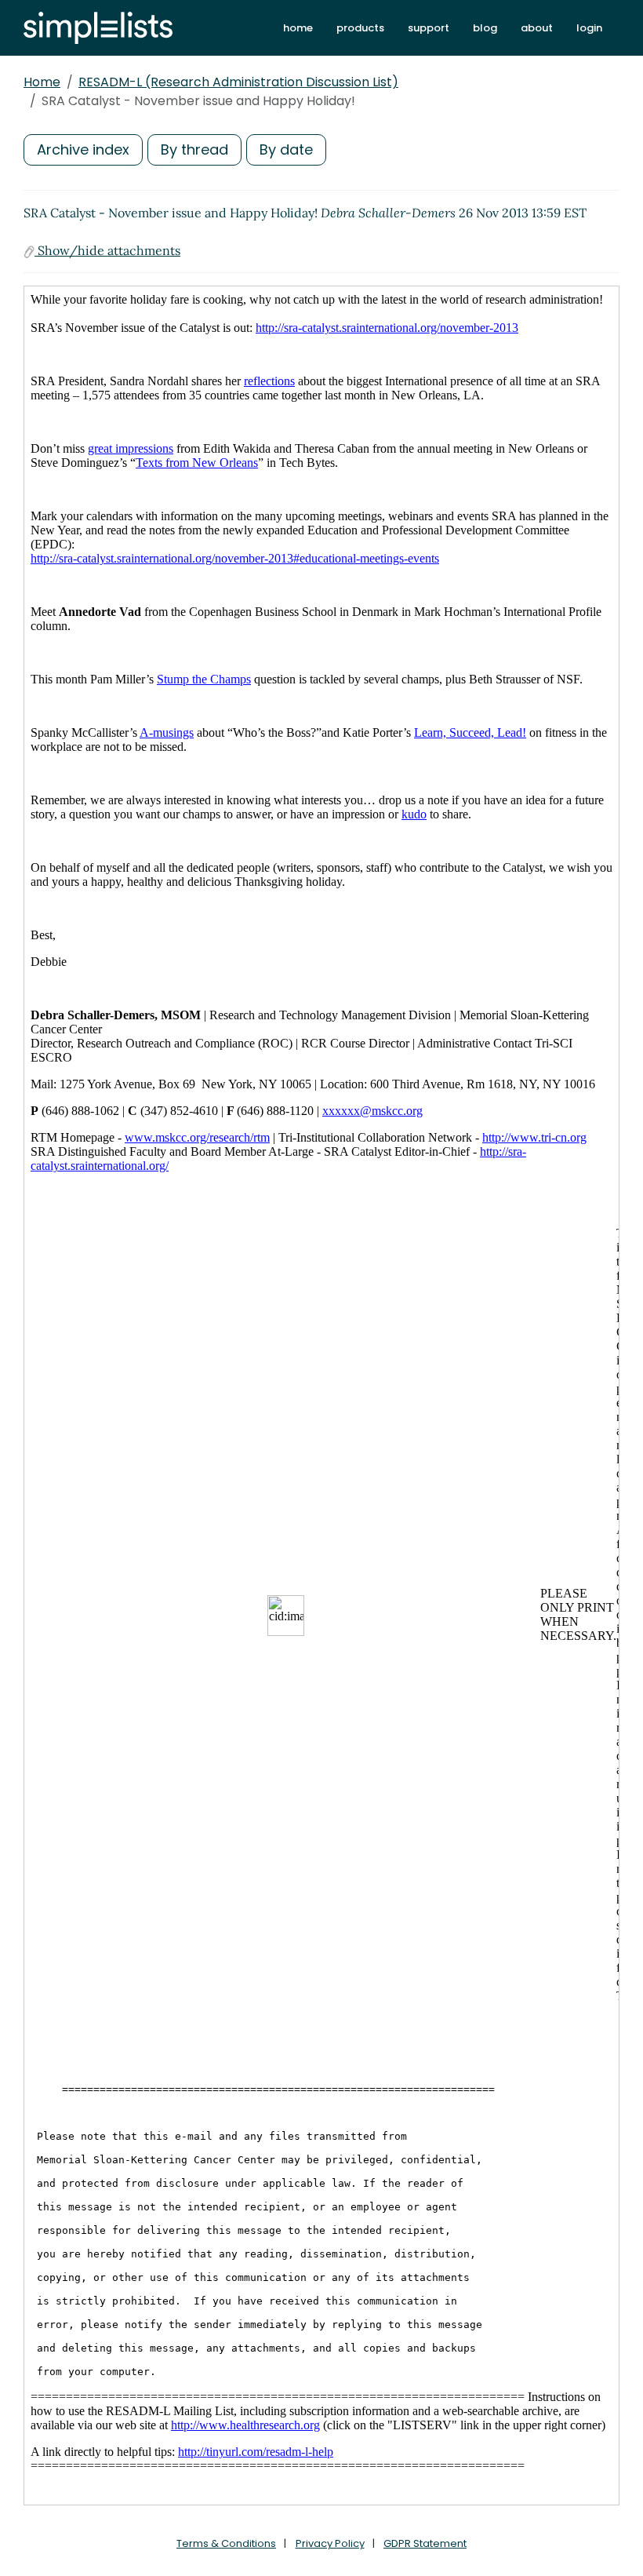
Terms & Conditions (226, 2543)
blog (485, 28)
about (537, 28)
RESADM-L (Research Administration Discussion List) (238, 82)
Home (42, 82)
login (589, 28)
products (360, 28)
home (298, 28)
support (429, 28)
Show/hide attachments (107, 250)
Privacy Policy (330, 2543)
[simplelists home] (98, 28)
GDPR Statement (425, 2543)
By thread (194, 149)
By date (286, 149)
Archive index (83, 149)
